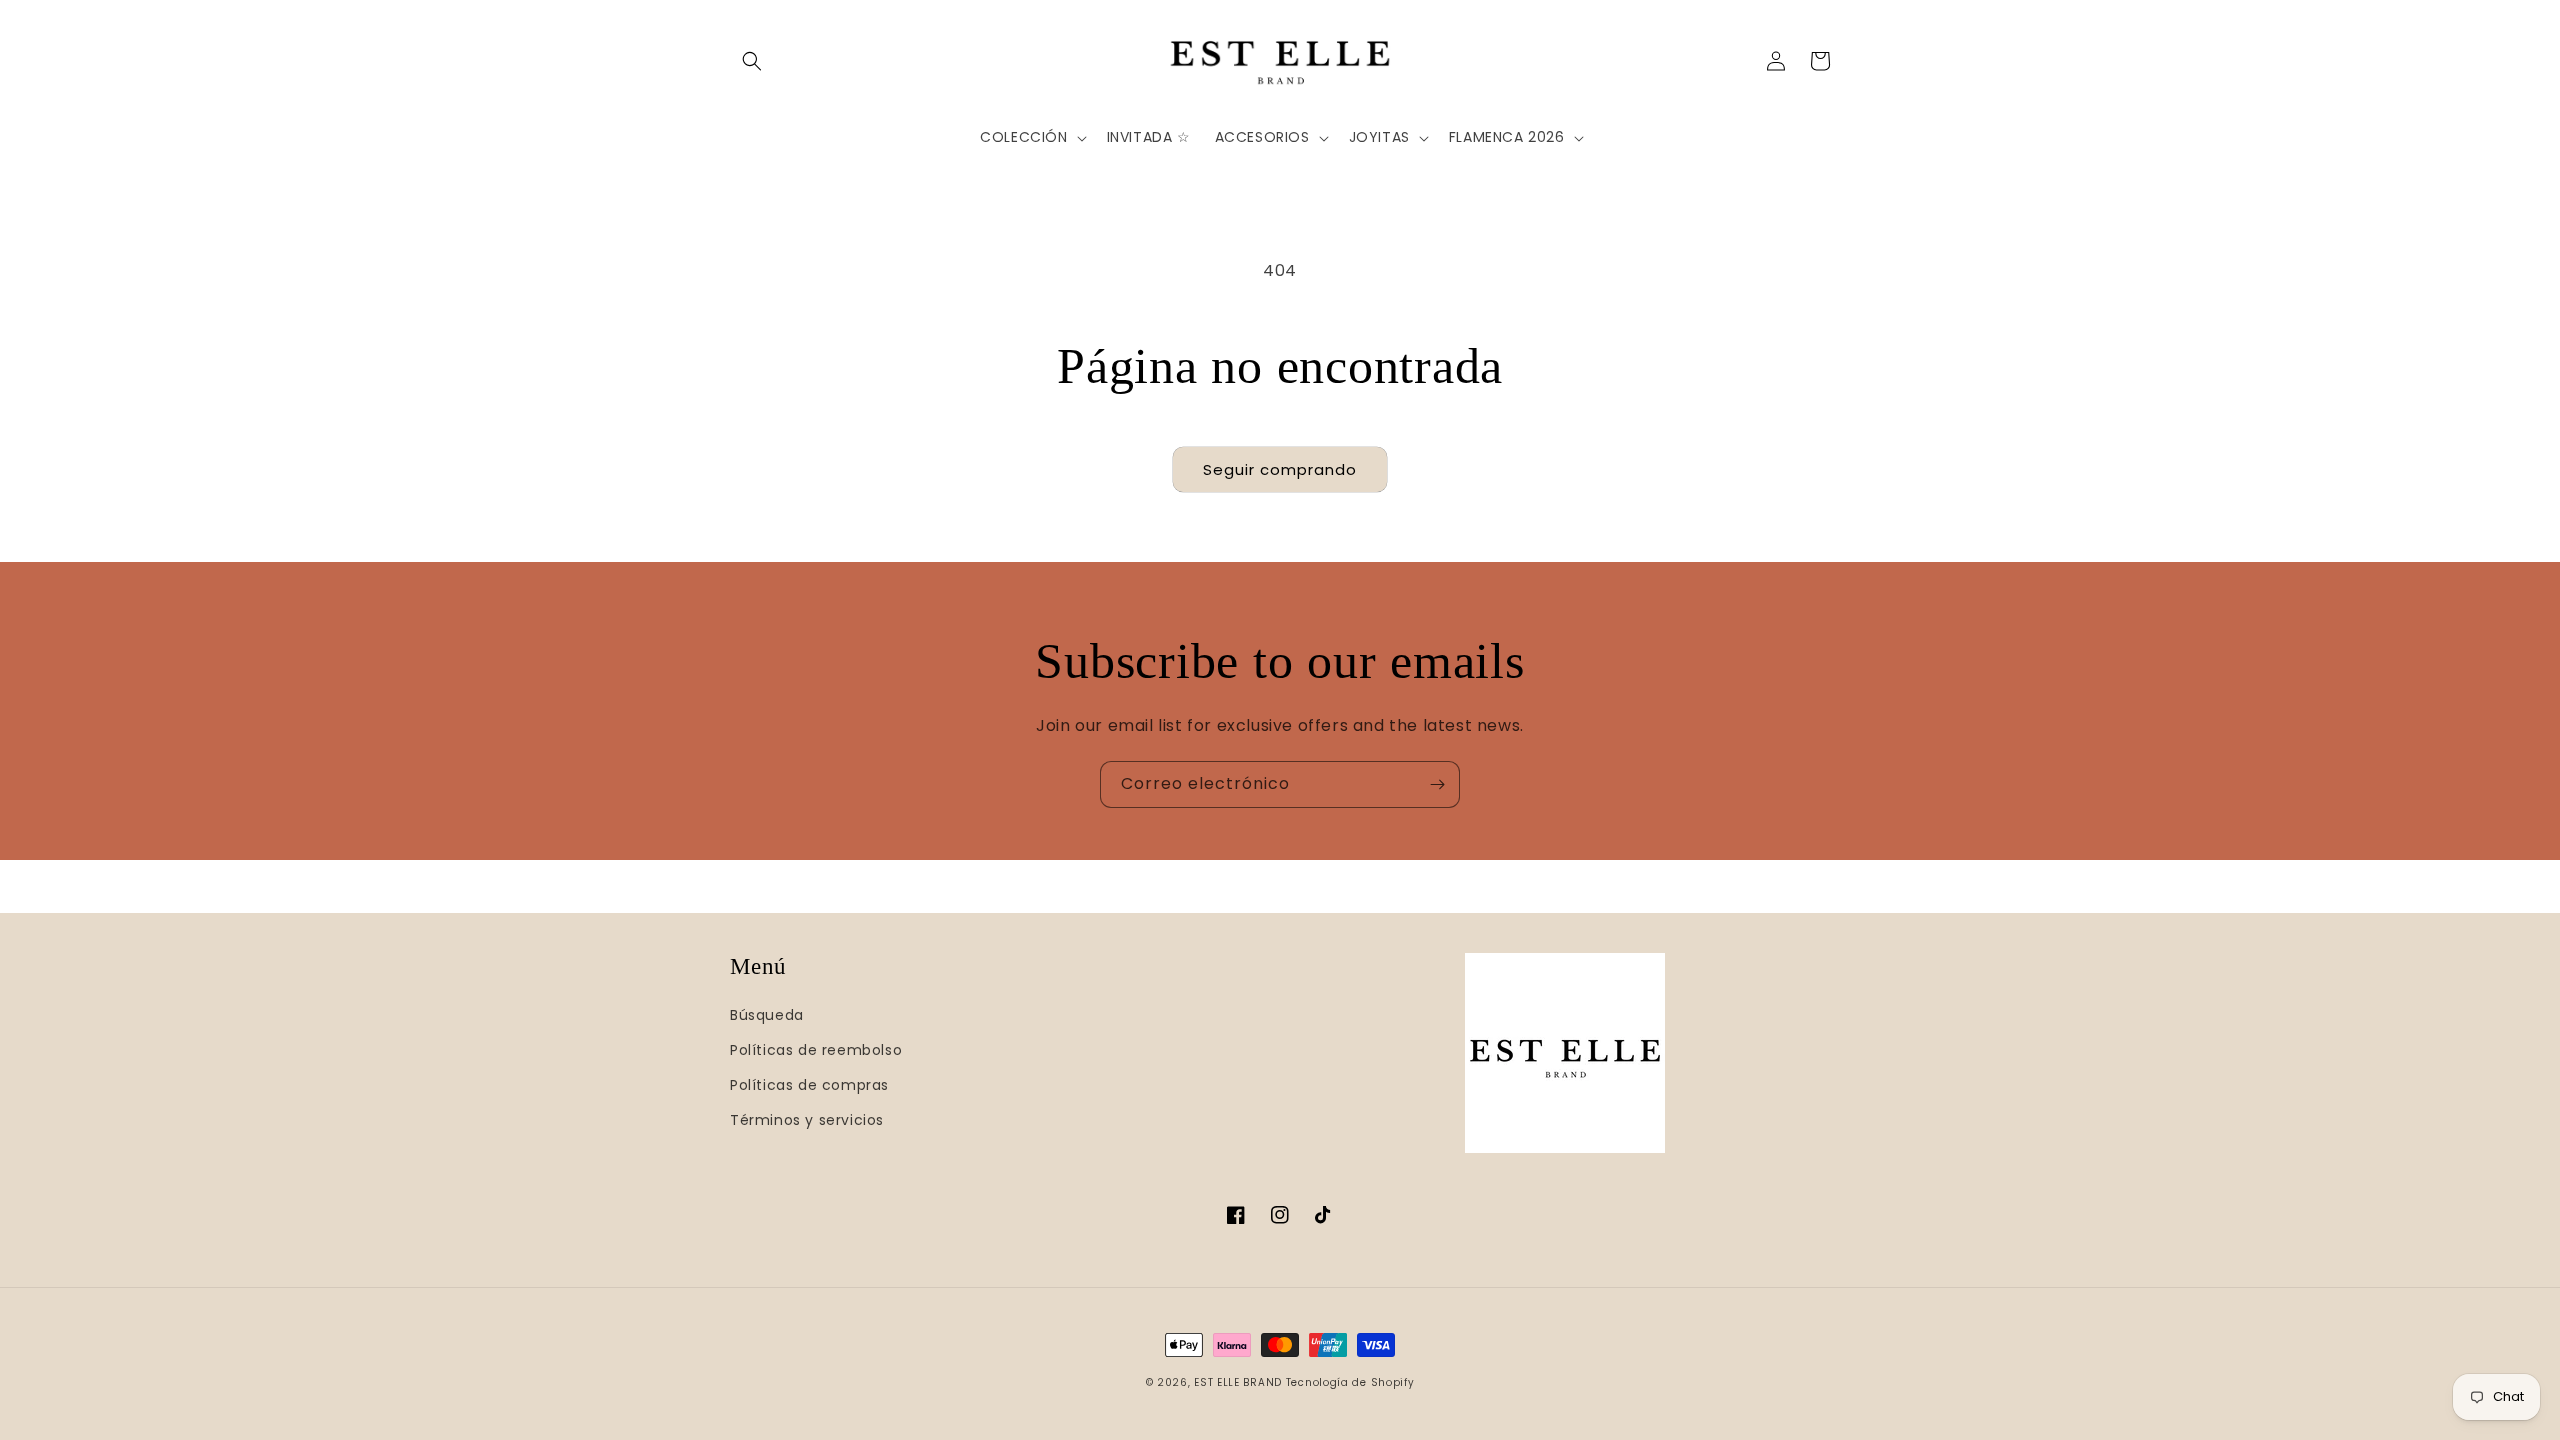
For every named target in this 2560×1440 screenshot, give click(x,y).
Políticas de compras (809, 1085)
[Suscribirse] (1437, 784)
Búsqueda (767, 1015)
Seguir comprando (1280, 469)
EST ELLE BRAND (1238, 1382)
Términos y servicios (807, 1120)
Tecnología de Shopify (1350, 1382)
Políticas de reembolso (816, 1050)
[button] (752, 61)
